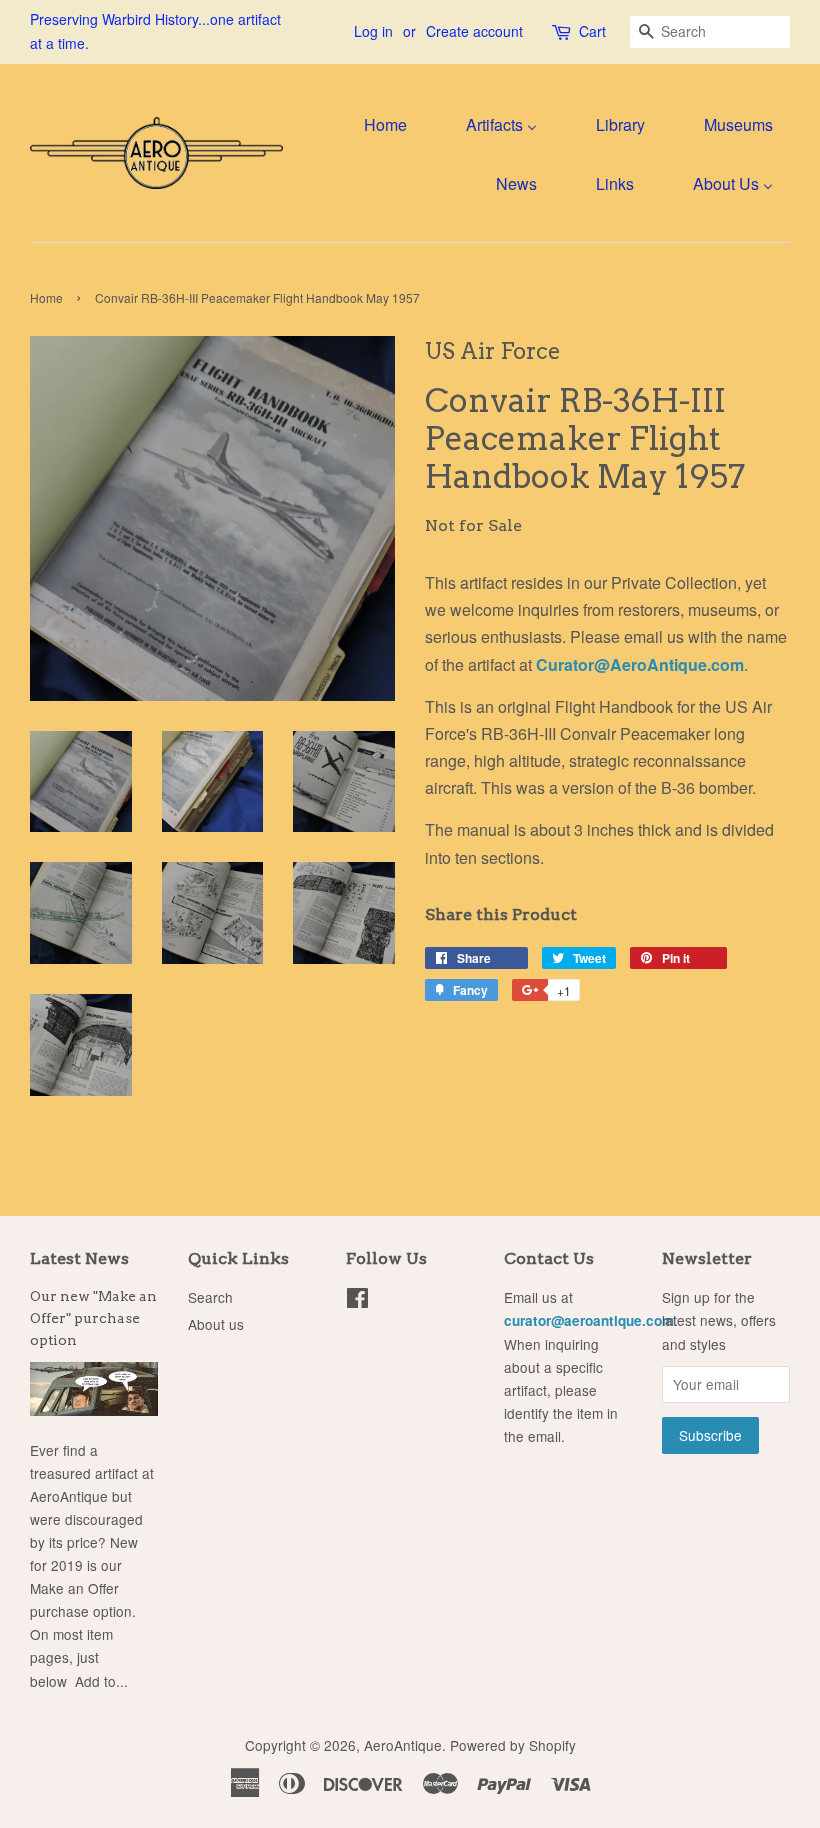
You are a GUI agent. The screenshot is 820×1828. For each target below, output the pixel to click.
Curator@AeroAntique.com (640, 664)
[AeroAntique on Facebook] (357, 1301)
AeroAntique (403, 1745)
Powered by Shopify (513, 1745)
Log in (373, 31)
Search (210, 1297)
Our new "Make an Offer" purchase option (93, 1318)
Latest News (79, 1258)
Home (46, 297)
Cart (592, 31)
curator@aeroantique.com (589, 1320)
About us (216, 1324)
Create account (474, 31)
